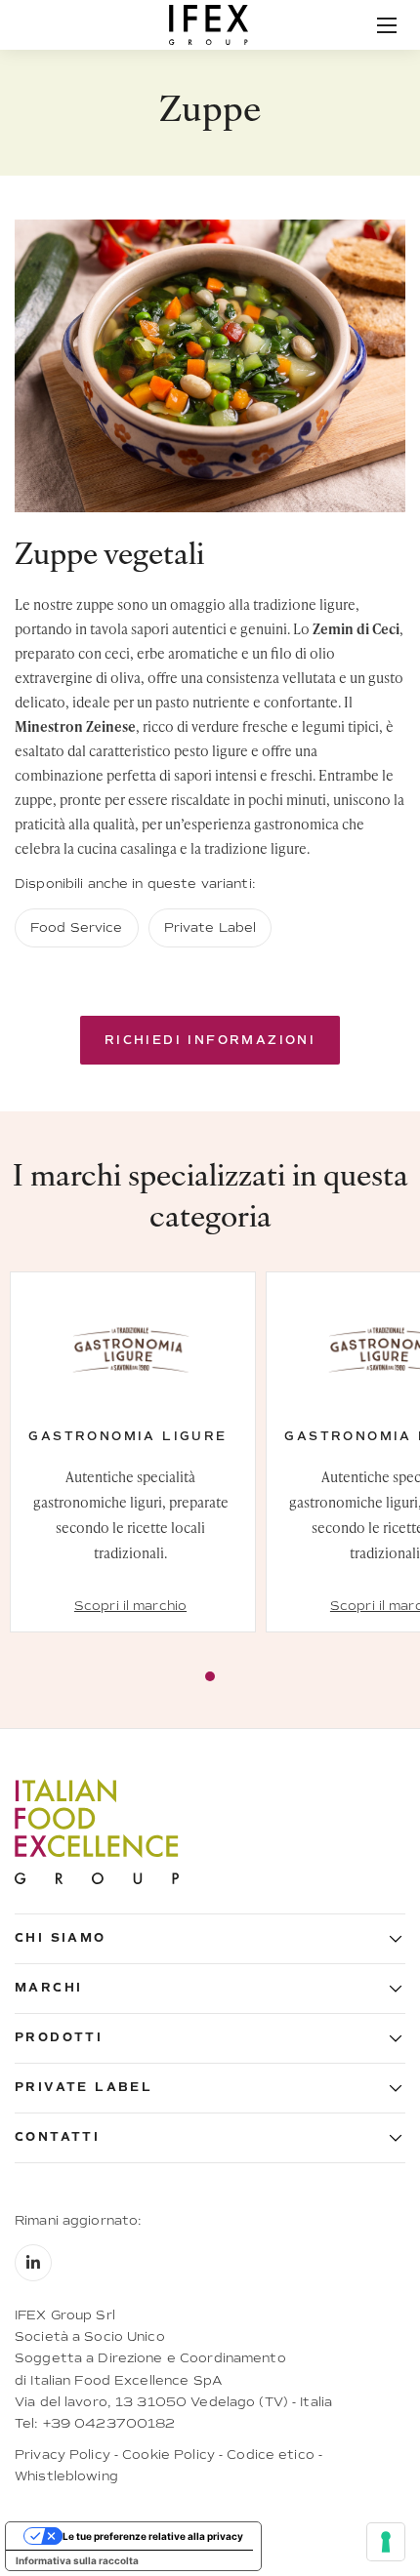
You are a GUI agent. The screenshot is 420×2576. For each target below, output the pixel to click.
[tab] (210, 1676)
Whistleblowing (66, 2476)
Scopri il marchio (130, 1606)
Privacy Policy (63, 2455)
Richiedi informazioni (210, 1040)
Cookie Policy (168, 2455)
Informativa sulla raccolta (77, 2560)
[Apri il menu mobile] (387, 25)
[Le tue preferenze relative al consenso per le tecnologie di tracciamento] (386, 2542)
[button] (210, 1939)
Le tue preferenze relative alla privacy (153, 2536)
